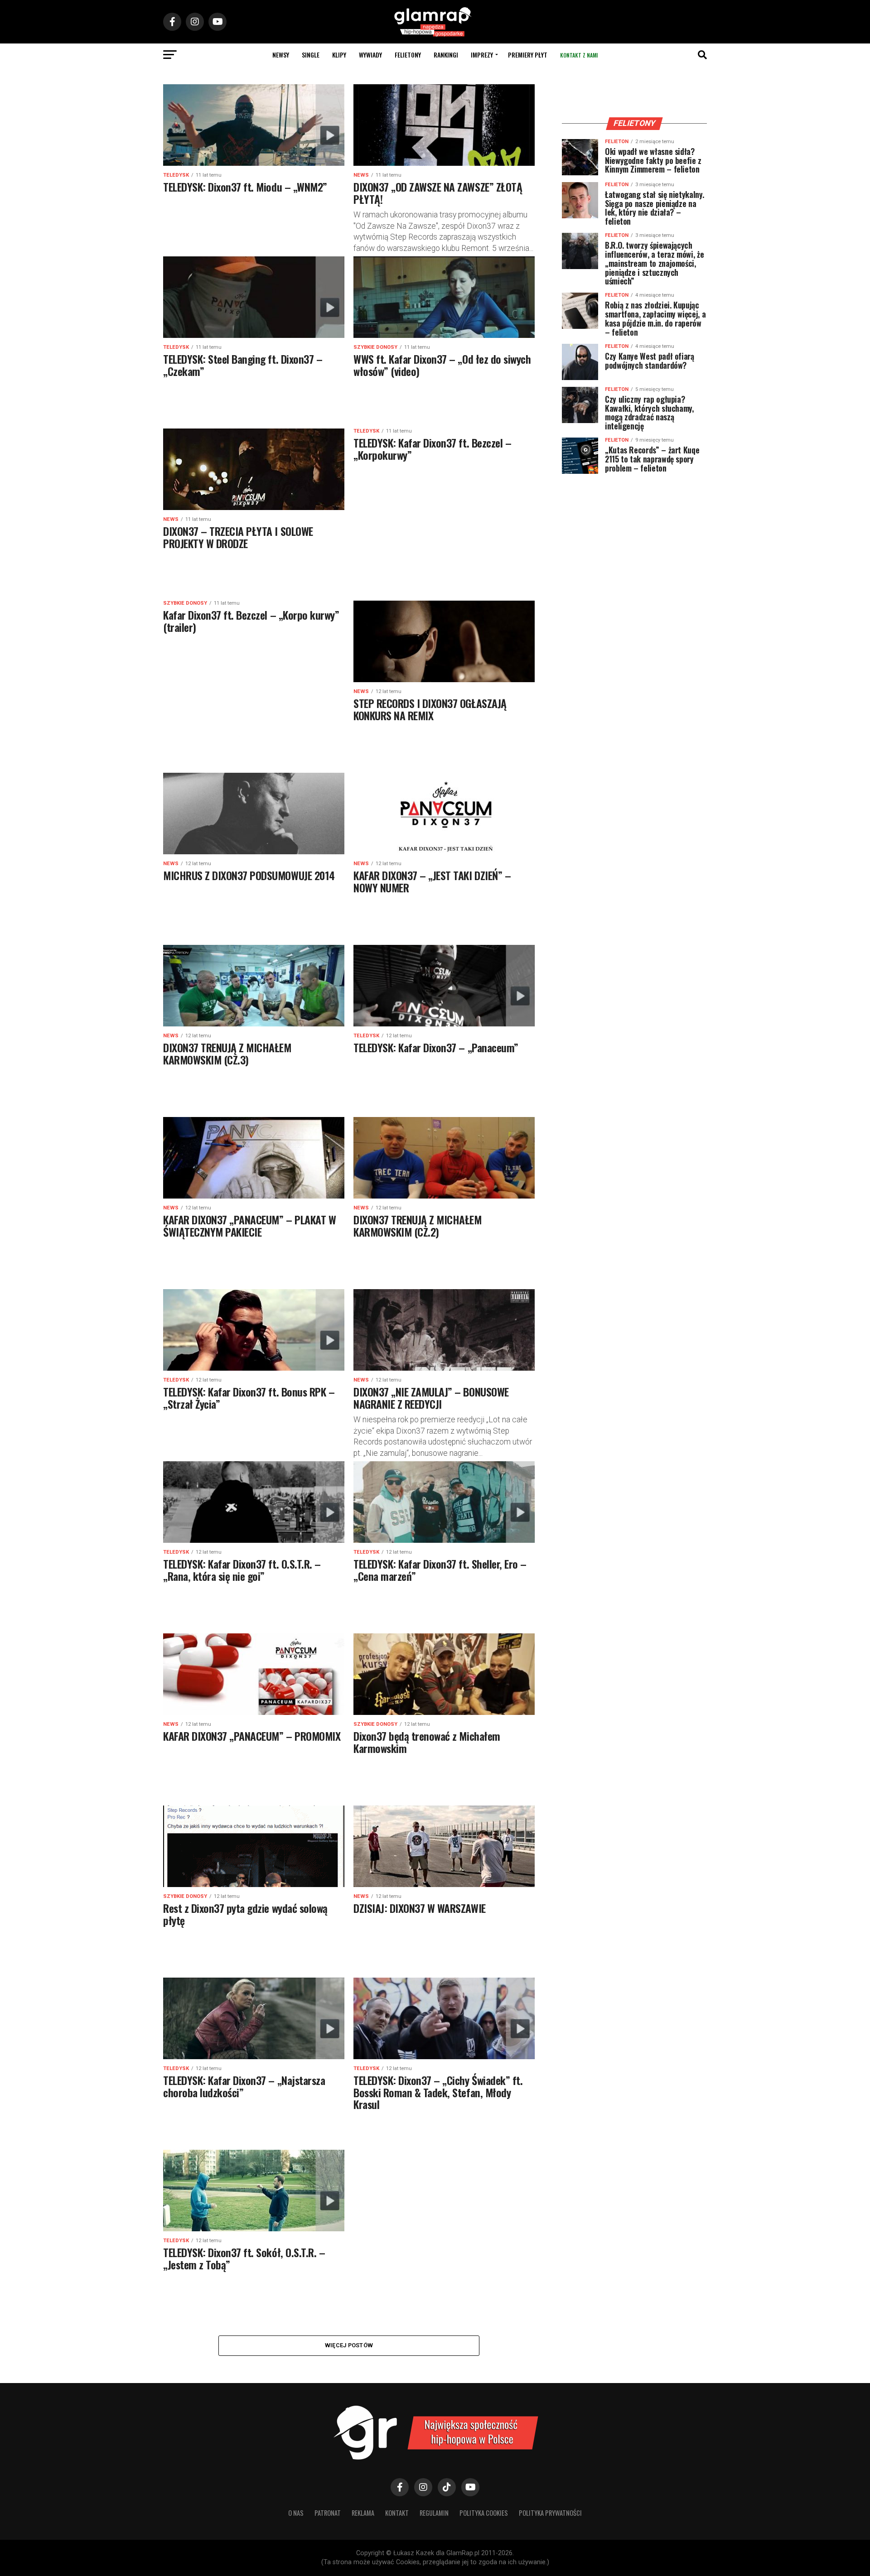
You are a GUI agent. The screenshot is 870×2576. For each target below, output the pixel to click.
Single (311, 55)
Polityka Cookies (484, 2513)
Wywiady (370, 55)
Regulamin (434, 2513)
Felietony (408, 55)
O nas (296, 2513)
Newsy (281, 55)
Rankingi (446, 55)
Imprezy (482, 55)
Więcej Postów (349, 2345)
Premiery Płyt (528, 55)
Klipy (339, 55)
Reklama (363, 2513)
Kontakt (397, 2513)
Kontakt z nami (579, 55)
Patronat (328, 2513)
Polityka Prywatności (550, 2513)
